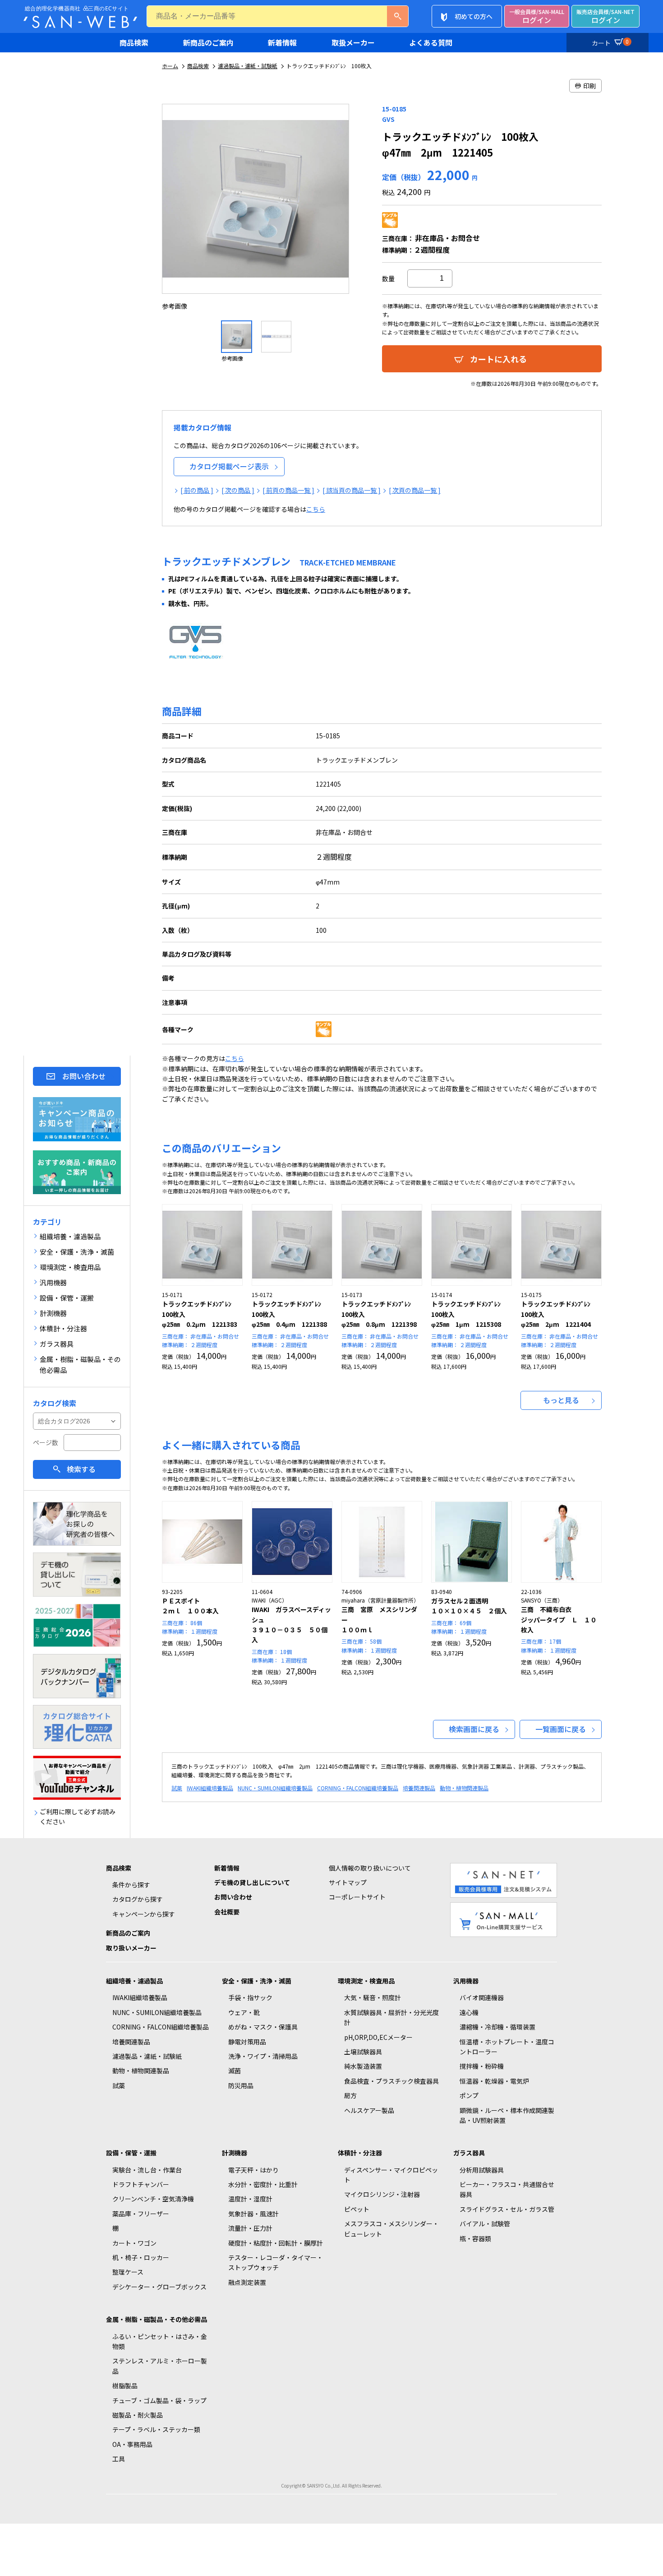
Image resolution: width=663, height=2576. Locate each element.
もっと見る (561, 1400)
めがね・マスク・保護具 (263, 2027)
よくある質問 (431, 42)
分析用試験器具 (482, 2170)
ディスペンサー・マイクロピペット (391, 2175)
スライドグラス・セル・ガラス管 (507, 2209)
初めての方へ (474, 16)
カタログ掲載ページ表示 (229, 466)
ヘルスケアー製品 (369, 2110)
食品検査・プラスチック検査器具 (391, 2081)
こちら (316, 509)
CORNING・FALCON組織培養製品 (358, 1788)
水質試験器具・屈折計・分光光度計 (391, 2017)
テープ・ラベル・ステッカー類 (156, 2429)
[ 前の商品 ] (197, 490)
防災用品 (241, 2085)
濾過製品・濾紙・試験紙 (248, 66)
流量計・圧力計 (250, 2228)
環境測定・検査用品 (366, 1981)
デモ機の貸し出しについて (252, 1882)
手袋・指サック (250, 1997)
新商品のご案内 (208, 42)
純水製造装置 (363, 2066)
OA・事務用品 (132, 2444)
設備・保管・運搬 (131, 2153)
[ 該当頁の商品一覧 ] (352, 490)
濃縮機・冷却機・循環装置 (497, 2027)
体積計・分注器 (360, 2153)
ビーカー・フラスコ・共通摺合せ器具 (507, 2189)
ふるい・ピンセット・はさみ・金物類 (160, 2341)
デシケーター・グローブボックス (159, 2287)
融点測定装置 (247, 2282)
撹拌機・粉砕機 (482, 2066)
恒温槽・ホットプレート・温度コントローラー (507, 2047)
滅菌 (235, 2071)
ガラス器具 (469, 2153)
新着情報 (282, 42)
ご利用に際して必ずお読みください (78, 1816)
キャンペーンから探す (144, 1914)
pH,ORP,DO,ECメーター (378, 2037)
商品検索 (134, 42)
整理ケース (128, 2272)
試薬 (177, 1788)
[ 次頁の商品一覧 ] (415, 490)
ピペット (357, 2209)
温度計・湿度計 (250, 2199)
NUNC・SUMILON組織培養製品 (275, 1788)
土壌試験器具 (363, 2052)
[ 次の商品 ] (238, 490)
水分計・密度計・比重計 (263, 2184)
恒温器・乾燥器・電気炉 (494, 2081)
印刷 (589, 86)
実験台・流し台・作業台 (147, 2170)
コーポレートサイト (357, 1897)
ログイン (537, 16)
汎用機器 (466, 1981)
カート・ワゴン (134, 2243)
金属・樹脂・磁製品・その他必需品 (157, 2319)
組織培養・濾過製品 (134, 1981)
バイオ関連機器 (482, 1997)
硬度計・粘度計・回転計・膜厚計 (276, 2243)
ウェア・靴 (244, 2012)
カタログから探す (138, 1899)
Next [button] (358, 208)
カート (610, 42)
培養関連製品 (419, 1788)
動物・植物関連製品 (464, 1788)
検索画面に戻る (474, 1729)
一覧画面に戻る (561, 1729)
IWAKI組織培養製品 (210, 1788)
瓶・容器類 (475, 2238)
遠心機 (469, 2012)
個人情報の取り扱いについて (370, 1868)
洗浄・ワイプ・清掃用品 (263, 2056)
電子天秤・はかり (253, 2170)
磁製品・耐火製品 (138, 2415)
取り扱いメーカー (131, 1948)
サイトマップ (348, 1882)
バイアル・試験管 (485, 2224)
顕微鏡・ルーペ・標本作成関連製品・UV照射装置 (507, 2115)
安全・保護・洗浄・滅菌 (257, 1981)
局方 (350, 2095)
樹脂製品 (125, 2386)
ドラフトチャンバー (141, 2184)
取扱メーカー (353, 42)
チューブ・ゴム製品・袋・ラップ (159, 2400)
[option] (256, 207)
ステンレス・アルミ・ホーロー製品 (160, 2366)
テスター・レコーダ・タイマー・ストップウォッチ (276, 2262)
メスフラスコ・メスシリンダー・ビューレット (391, 2229)
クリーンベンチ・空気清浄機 (153, 2199)
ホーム (170, 66)
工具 (119, 2459)
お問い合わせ (84, 1076)
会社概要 (227, 1912)
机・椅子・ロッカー (141, 2257)
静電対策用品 (247, 2042)
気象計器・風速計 (253, 2214)
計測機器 (235, 2153)
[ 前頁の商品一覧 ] (288, 490)
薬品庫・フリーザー (141, 2214)
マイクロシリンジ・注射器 (382, 2194)
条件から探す (131, 1885)
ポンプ (469, 2095)
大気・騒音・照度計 (373, 1997)
